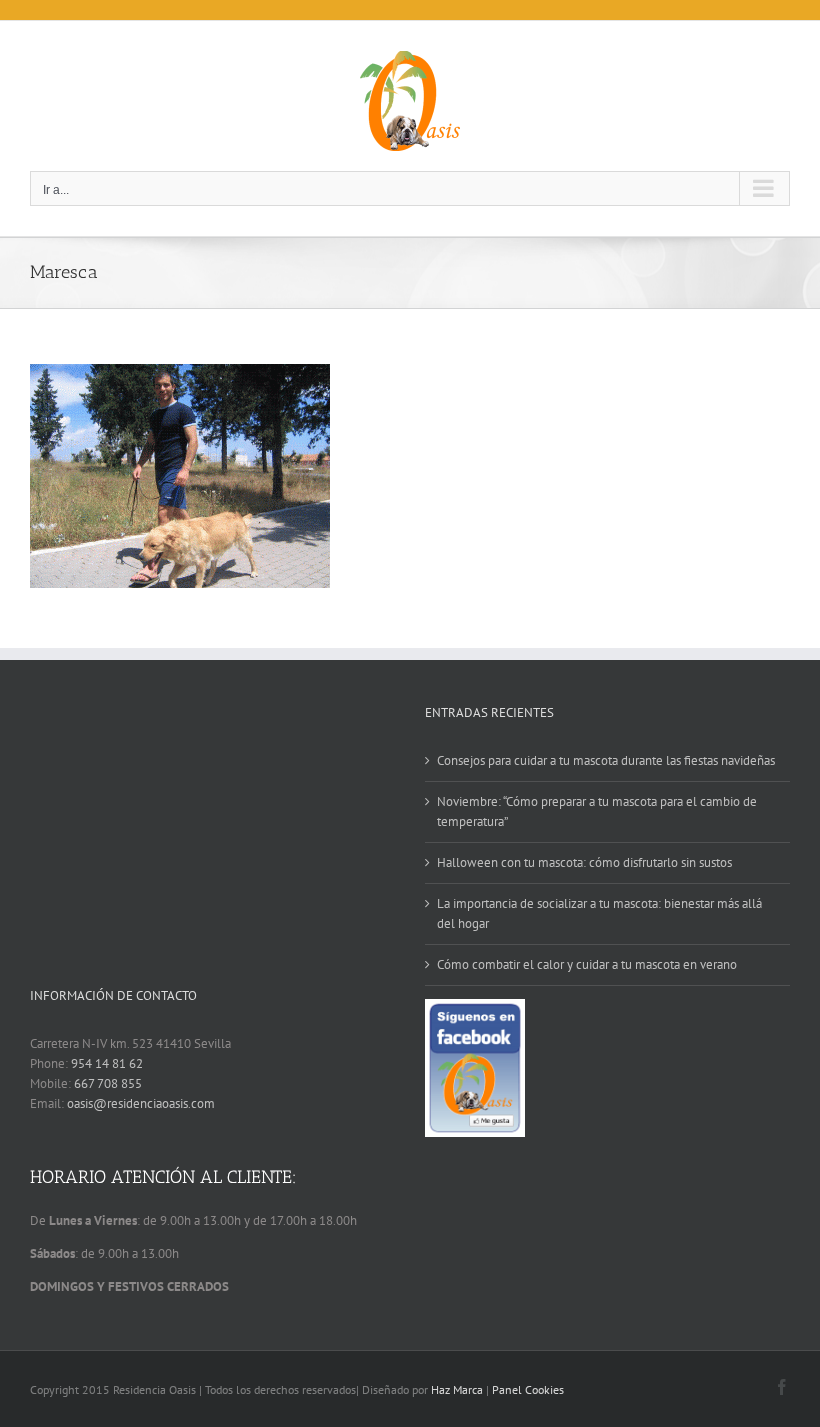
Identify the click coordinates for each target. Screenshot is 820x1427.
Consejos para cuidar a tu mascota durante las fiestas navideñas (606, 760)
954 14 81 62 (107, 1063)
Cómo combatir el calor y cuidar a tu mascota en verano (587, 964)
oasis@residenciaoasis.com (141, 1103)
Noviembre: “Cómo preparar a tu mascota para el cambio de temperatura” (597, 811)
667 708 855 (108, 1083)
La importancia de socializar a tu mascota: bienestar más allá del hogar (599, 913)
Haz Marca (457, 1389)
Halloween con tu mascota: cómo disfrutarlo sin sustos (584, 862)
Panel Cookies (528, 1389)
